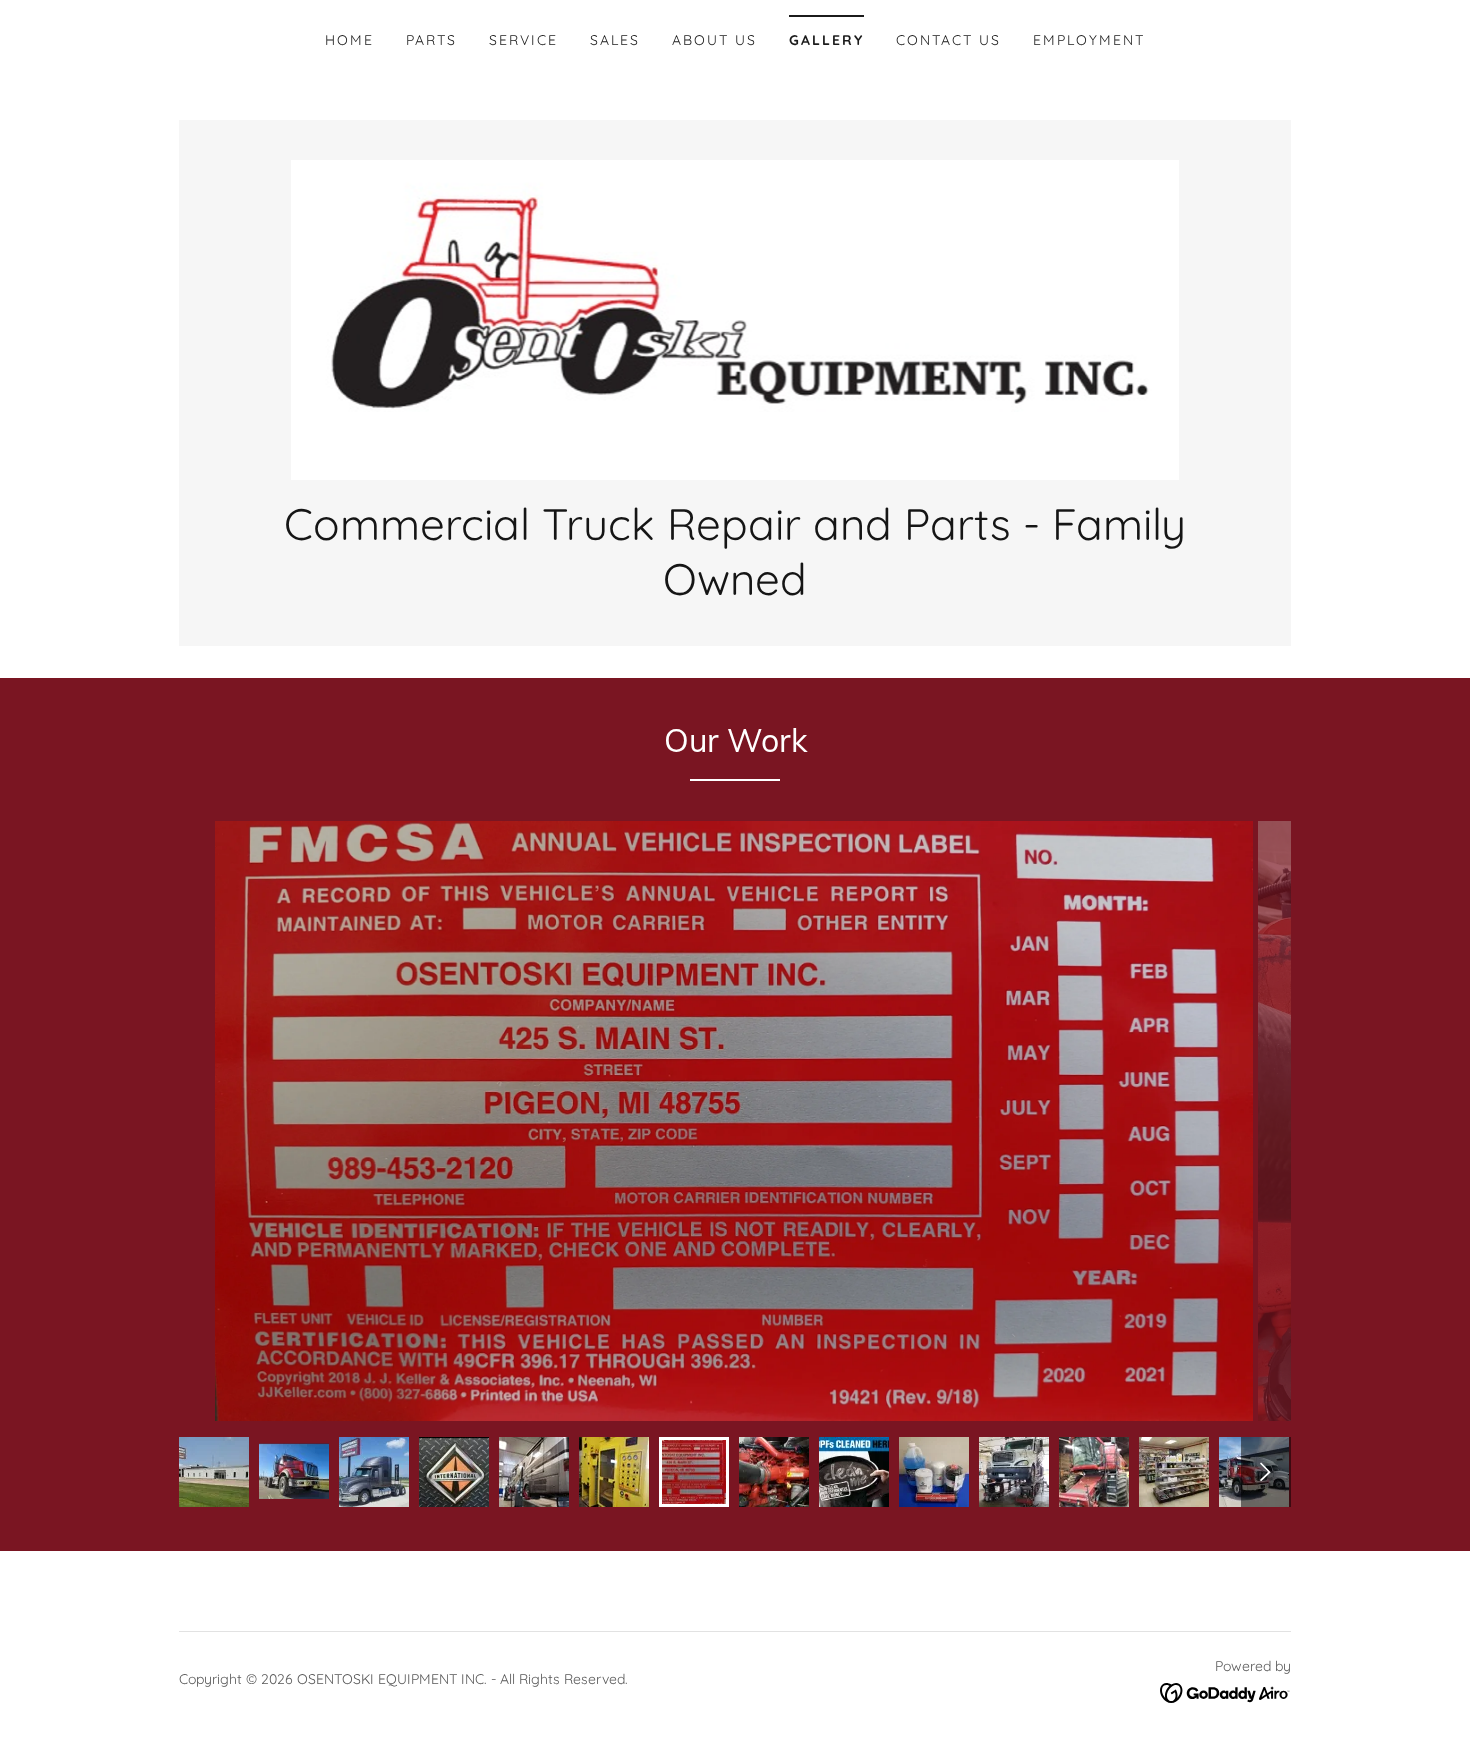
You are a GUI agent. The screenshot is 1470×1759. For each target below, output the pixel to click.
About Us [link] (714, 40)
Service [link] (523, 40)
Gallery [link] (826, 40)
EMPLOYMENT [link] (1089, 40)
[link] (735, 318)
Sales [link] (615, 40)
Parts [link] (431, 40)
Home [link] (349, 40)
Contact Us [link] (948, 40)
